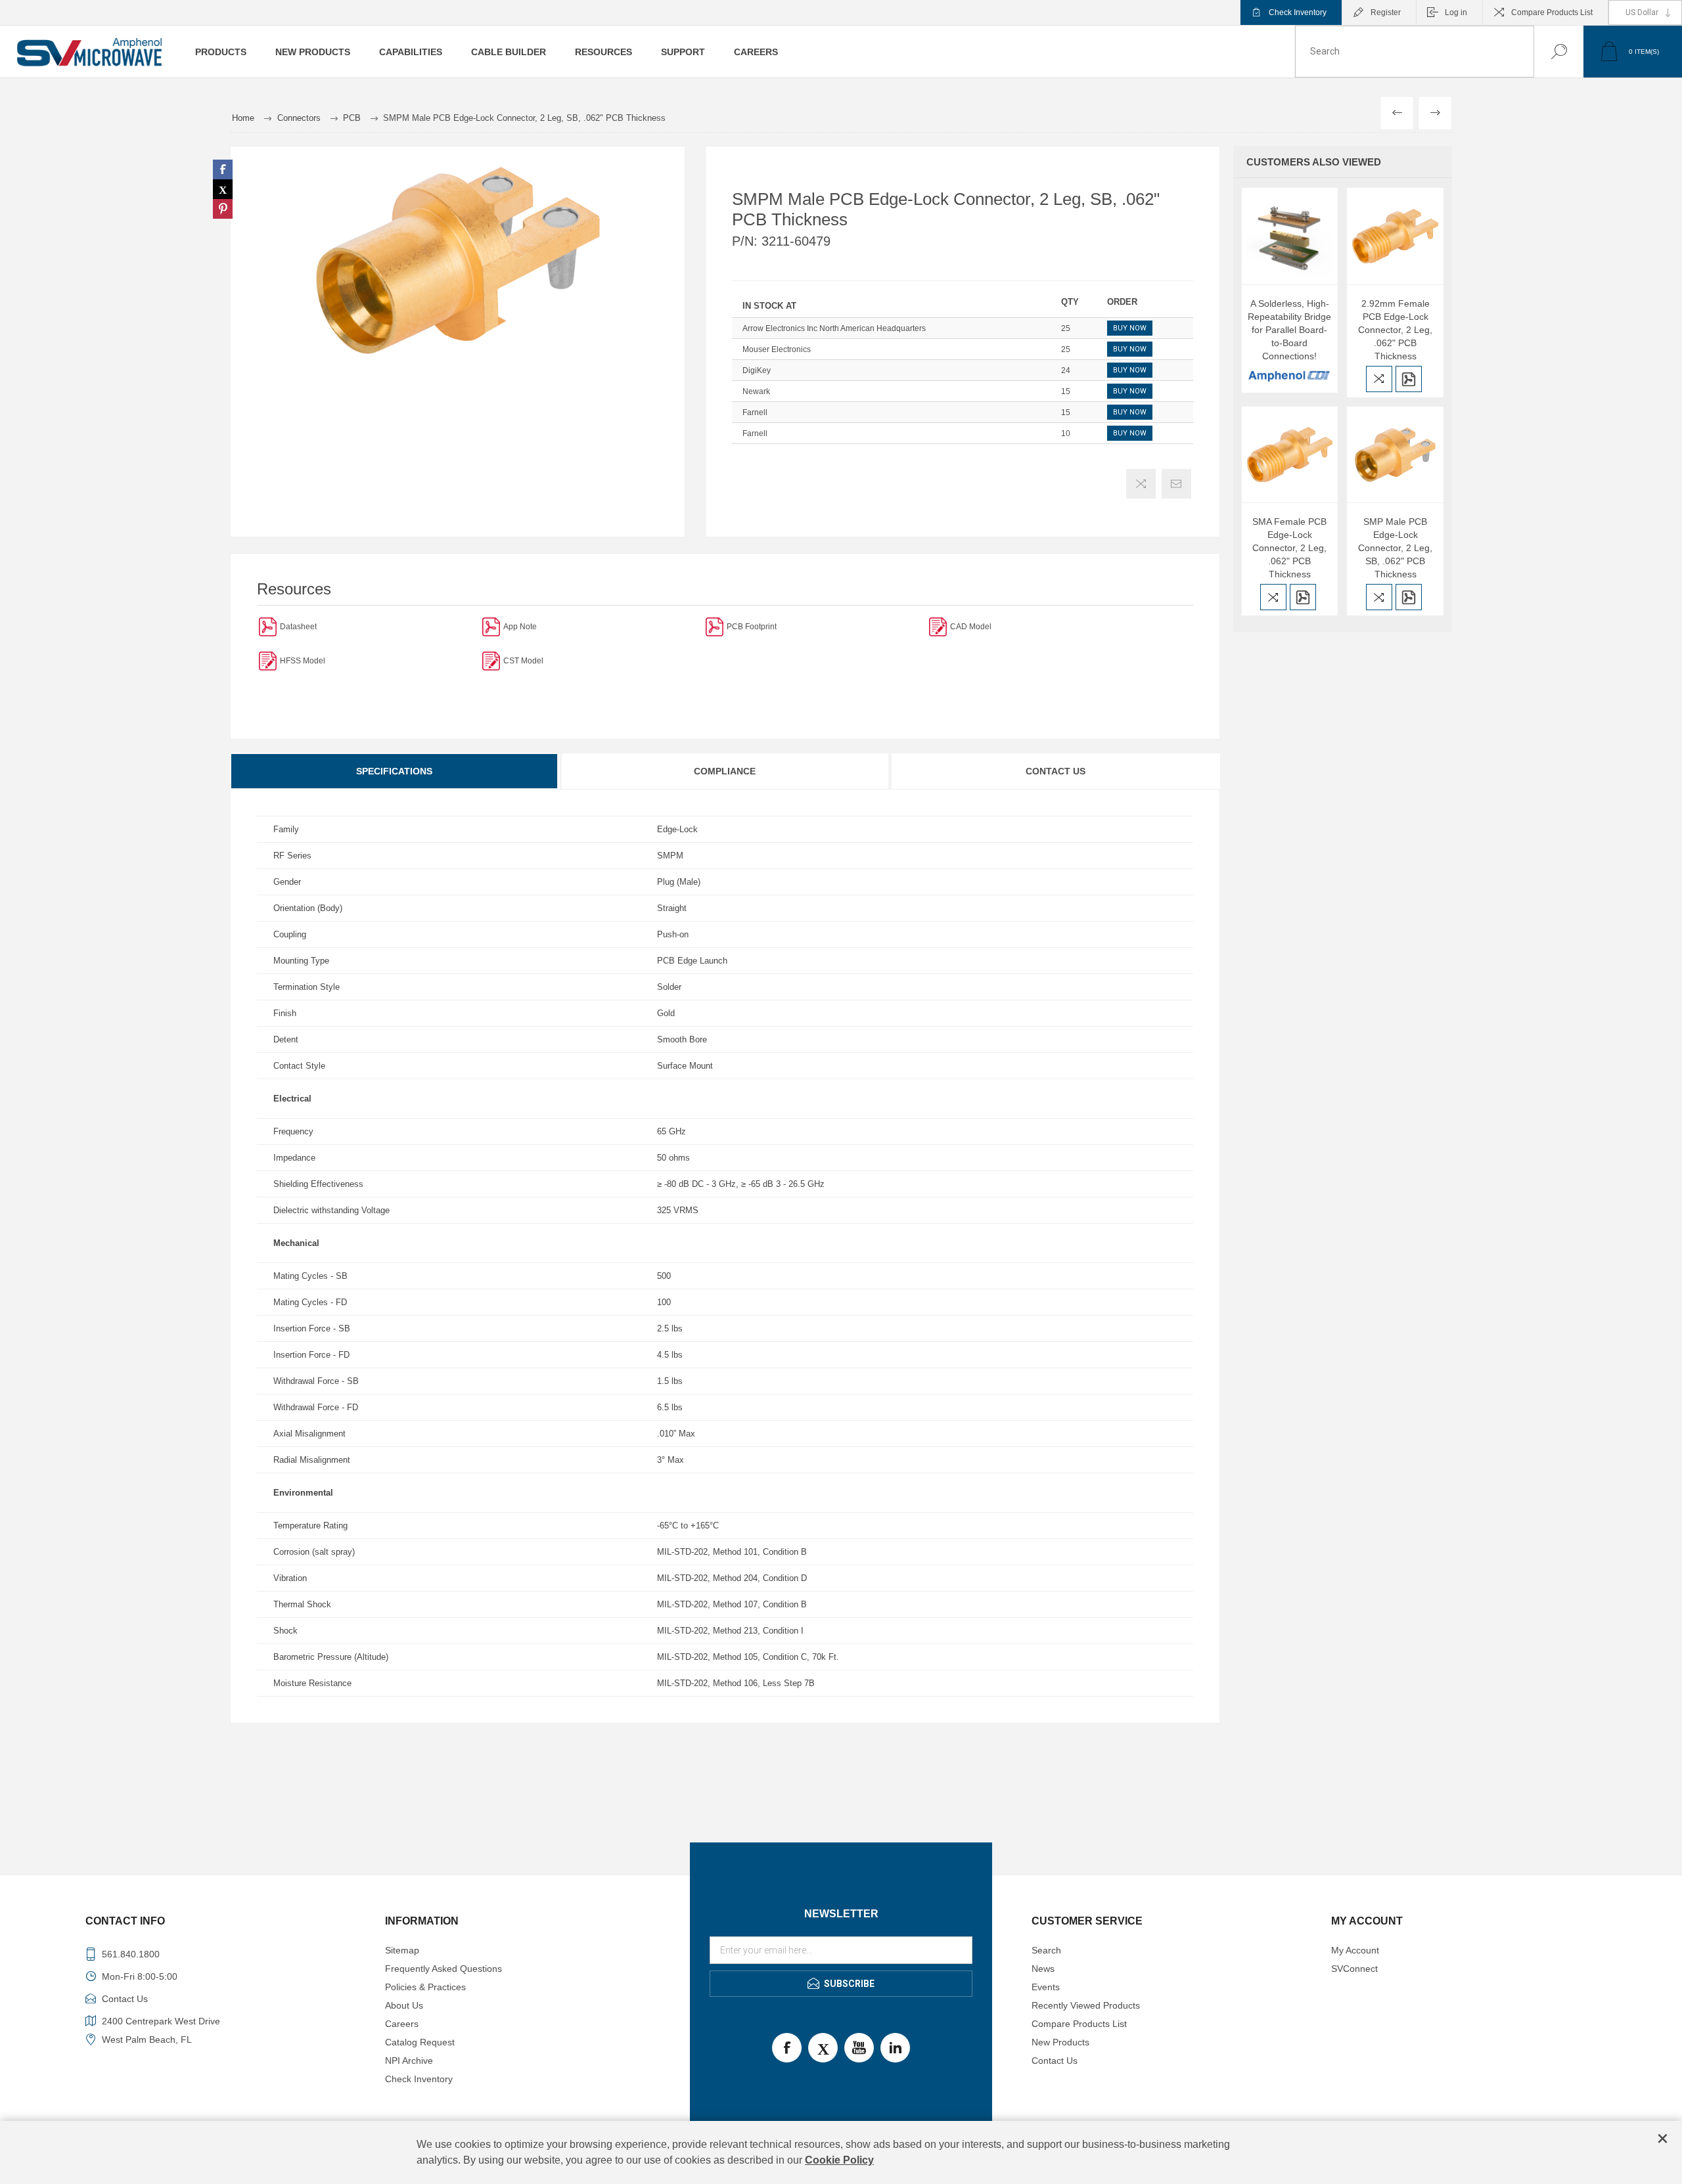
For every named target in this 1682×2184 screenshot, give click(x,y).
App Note (520, 627)
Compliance (725, 771)
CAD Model (971, 627)
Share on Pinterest (223, 209)
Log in (1456, 12)
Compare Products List (1552, 12)
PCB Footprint (752, 627)
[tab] (395, 771)
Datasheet (298, 627)
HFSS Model (303, 661)
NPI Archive (409, 2061)
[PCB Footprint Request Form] (715, 626)
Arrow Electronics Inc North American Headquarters (834, 328)
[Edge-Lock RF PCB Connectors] (491, 626)
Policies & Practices (425, 1987)
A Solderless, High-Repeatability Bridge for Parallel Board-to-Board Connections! (1289, 330)
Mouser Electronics (777, 349)
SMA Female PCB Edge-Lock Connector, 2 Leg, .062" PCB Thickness (1289, 548)
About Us (404, 2005)
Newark (756, 391)
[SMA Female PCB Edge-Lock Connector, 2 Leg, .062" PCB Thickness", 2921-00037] (1290, 455)
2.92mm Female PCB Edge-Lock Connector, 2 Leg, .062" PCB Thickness (1395, 330)
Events (1046, 1987)
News (1043, 1969)
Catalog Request (420, 2042)
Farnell (755, 412)
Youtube (859, 2048)
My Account (1355, 1950)
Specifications (394, 771)
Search (1546, 52)
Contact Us (1056, 771)
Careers (402, 2024)
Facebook (787, 2048)
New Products (1060, 2042)
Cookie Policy (839, 2160)
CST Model (523, 661)
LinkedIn (895, 2048)
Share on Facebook (223, 169)
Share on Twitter (223, 189)
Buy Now (1130, 328)
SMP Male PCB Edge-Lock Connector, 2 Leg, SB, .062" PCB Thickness (1395, 548)
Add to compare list (1141, 484)
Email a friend (1176, 484)
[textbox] (1415, 52)
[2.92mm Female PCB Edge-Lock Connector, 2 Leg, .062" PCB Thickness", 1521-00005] (1395, 236)
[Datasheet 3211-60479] (268, 626)
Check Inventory (1298, 12)
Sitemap (402, 1950)
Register (1386, 12)
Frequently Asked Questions (443, 1969)
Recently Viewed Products (1086, 2005)
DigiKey (757, 370)
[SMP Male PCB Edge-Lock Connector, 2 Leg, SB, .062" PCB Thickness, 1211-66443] (1395, 455)
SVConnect (1354, 1969)
